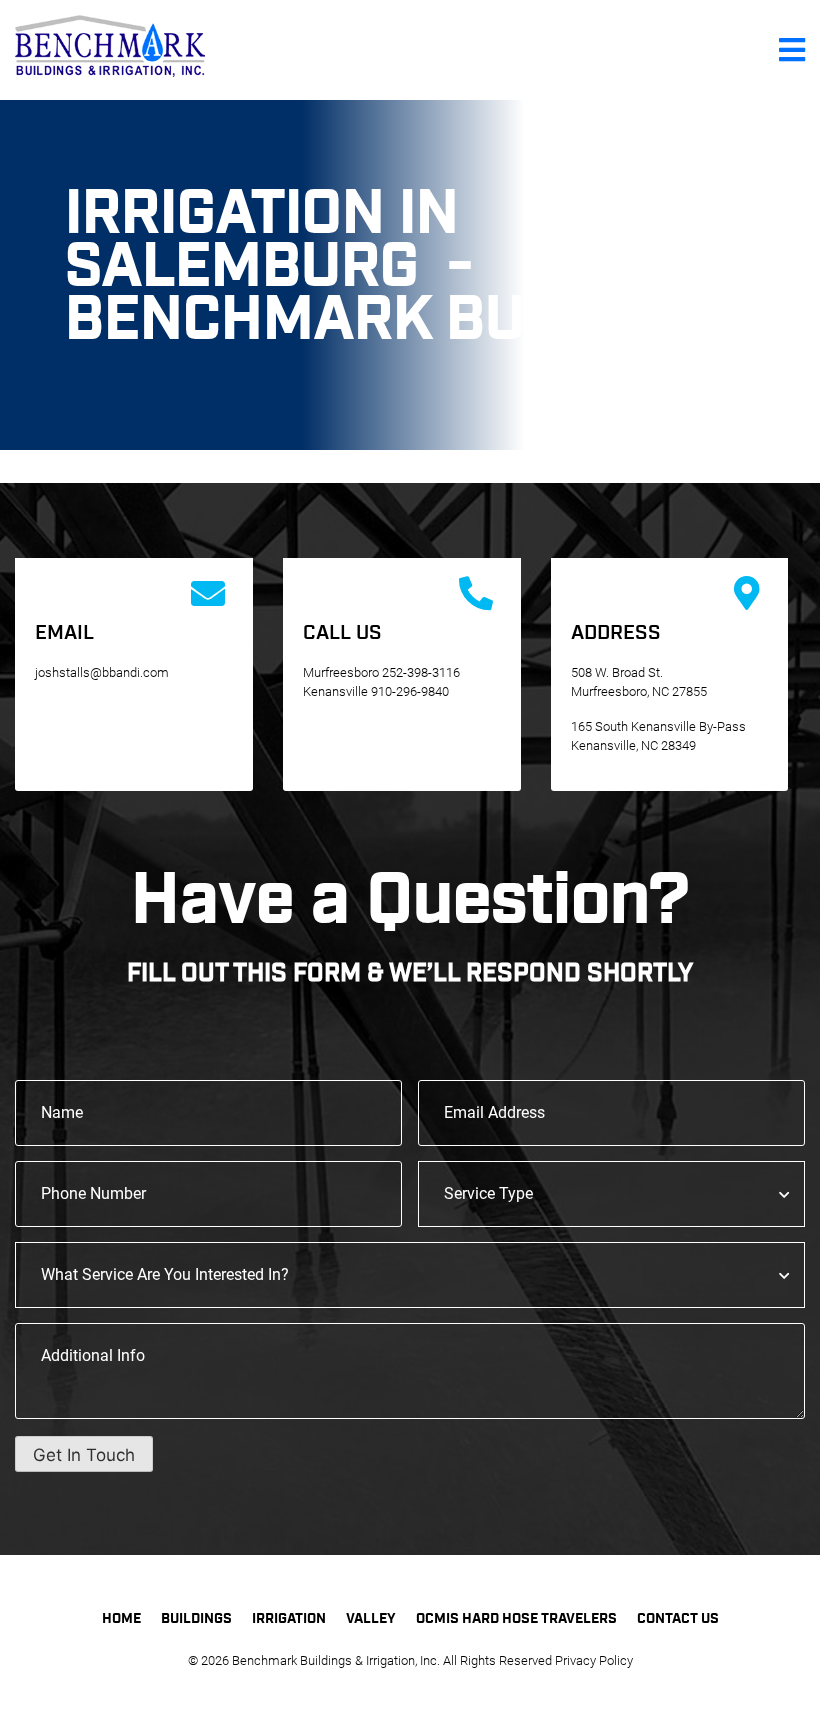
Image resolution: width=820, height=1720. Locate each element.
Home (121, 1619)
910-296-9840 (410, 691)
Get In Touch (84, 1455)
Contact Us (678, 1619)
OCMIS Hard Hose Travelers (516, 1619)
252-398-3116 (421, 672)
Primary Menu (792, 50)
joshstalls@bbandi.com (102, 672)
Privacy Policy (594, 1660)
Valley (371, 1619)
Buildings (196, 1619)
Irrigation (289, 1619)
